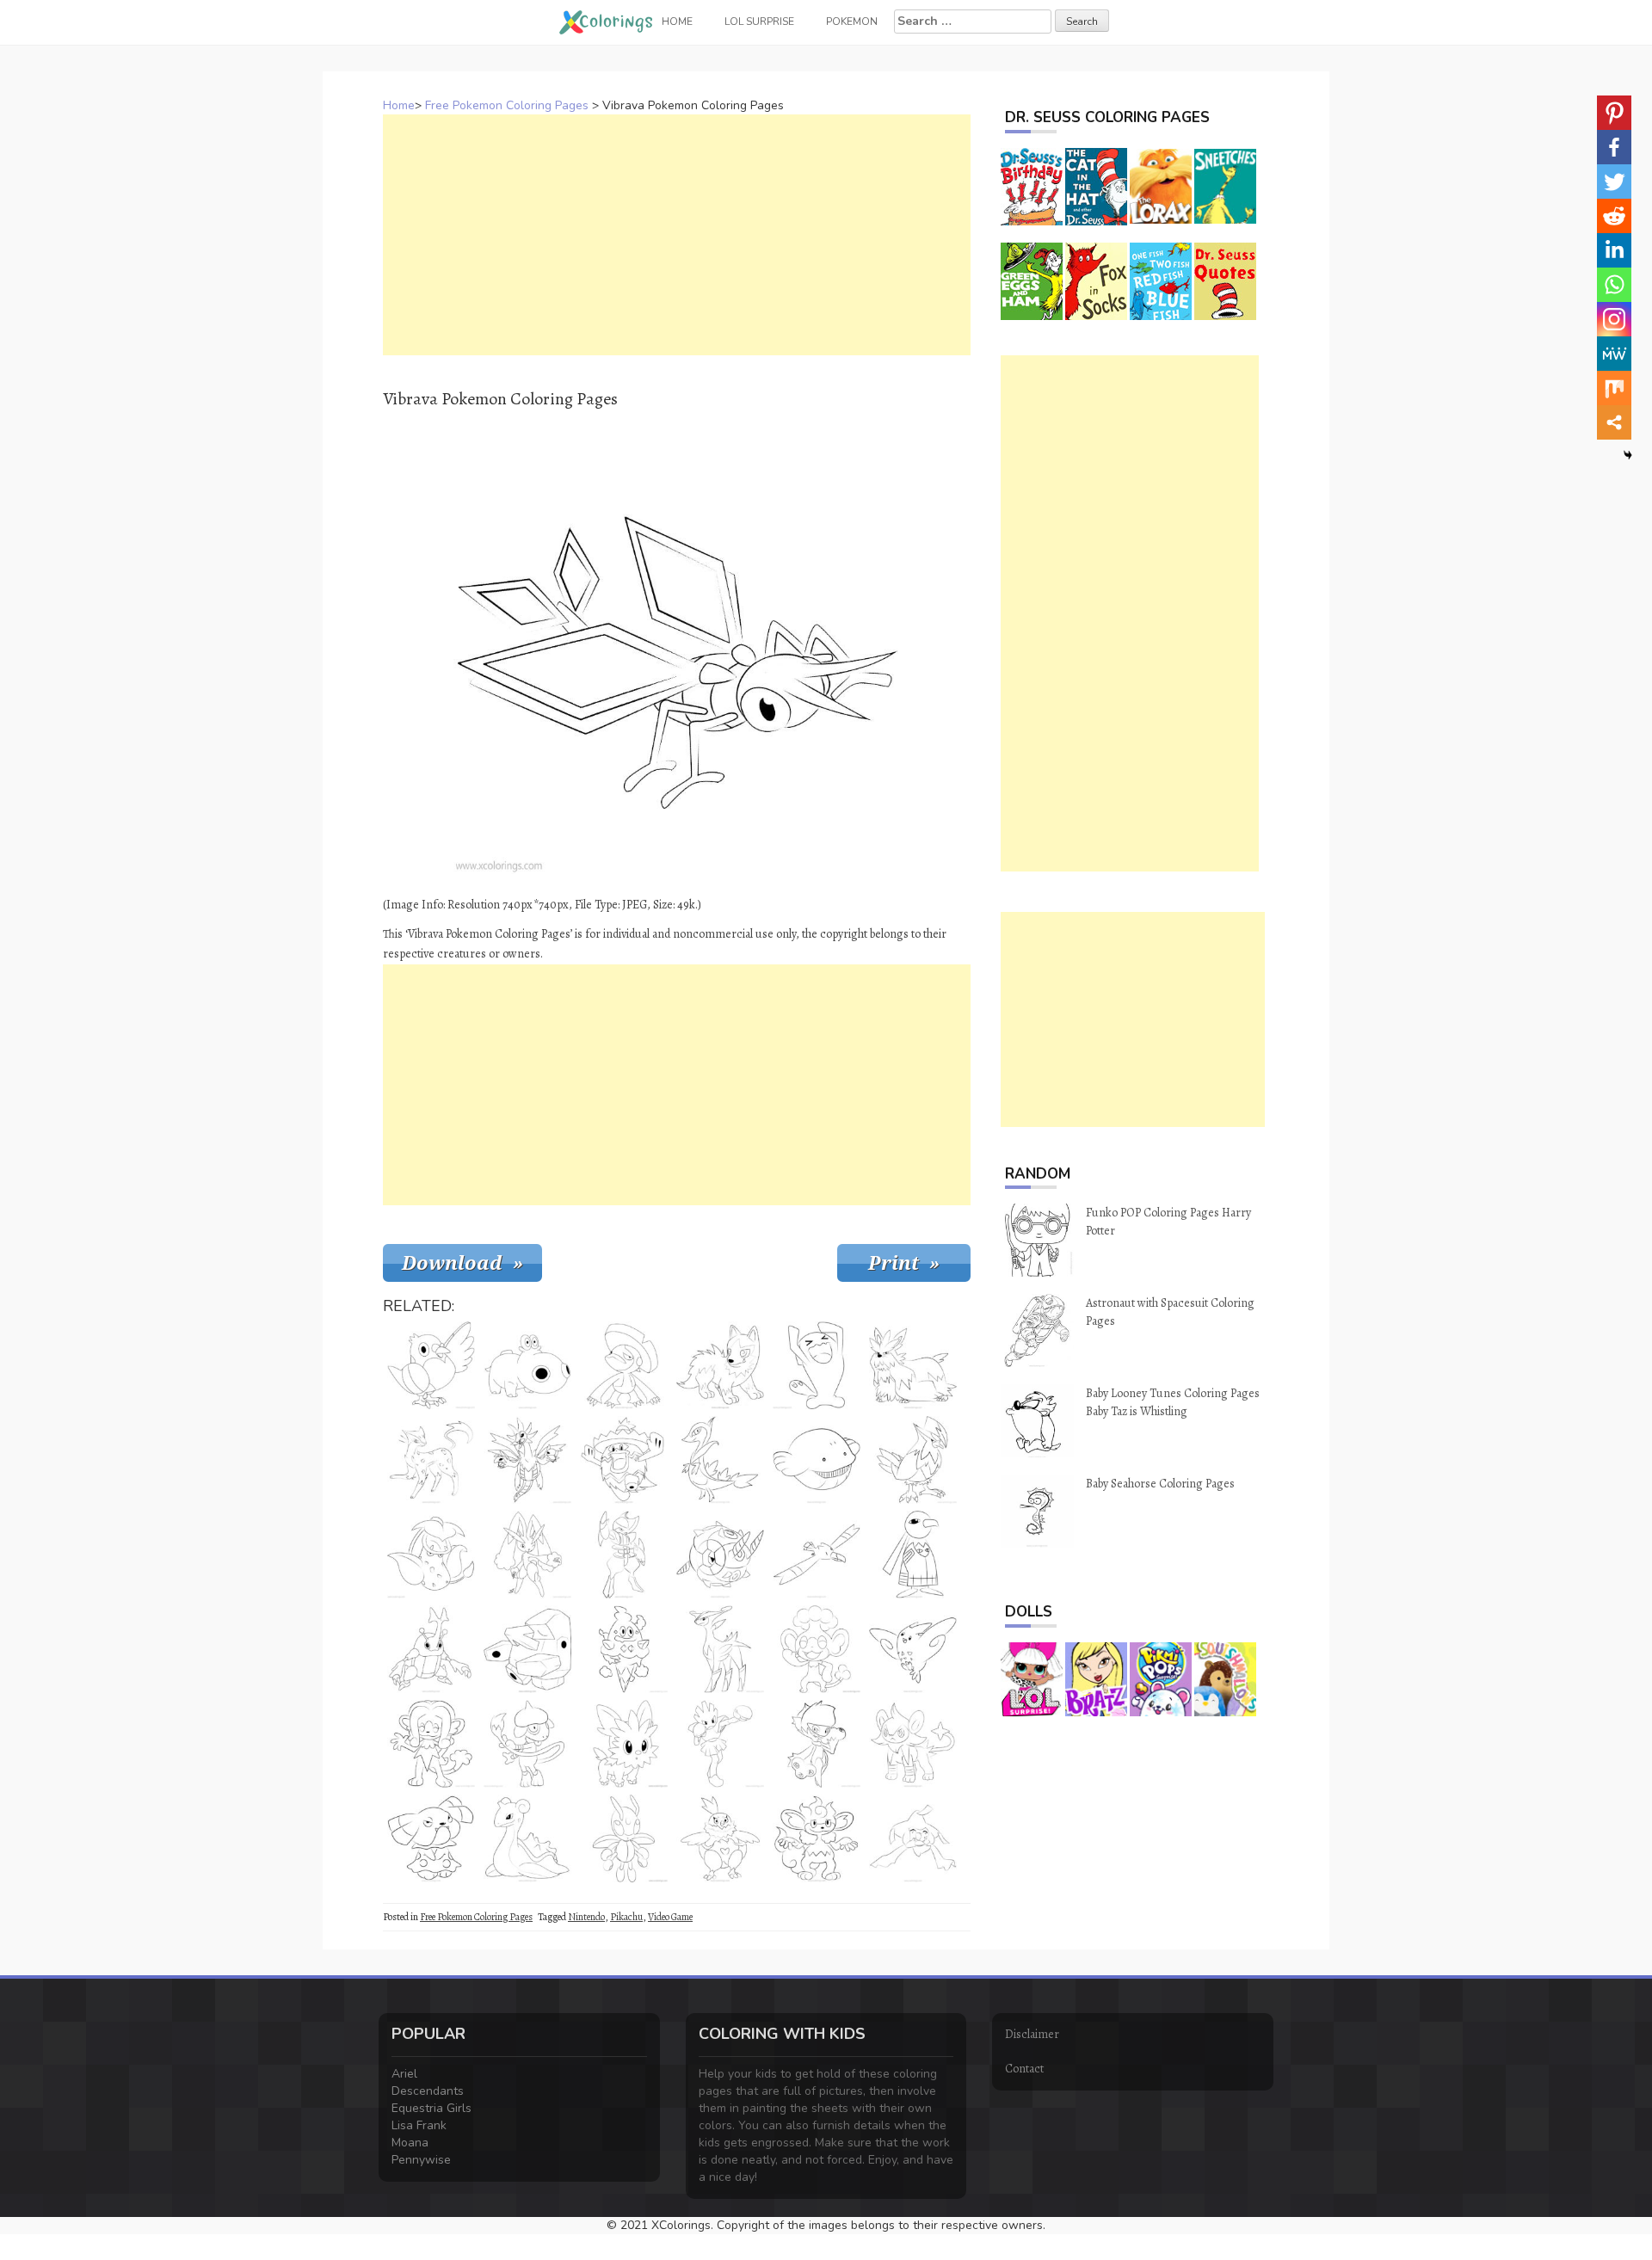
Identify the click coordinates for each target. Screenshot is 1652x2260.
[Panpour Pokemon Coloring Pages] (817, 1649)
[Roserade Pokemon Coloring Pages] (817, 1744)
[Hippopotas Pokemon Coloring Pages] (527, 1365)
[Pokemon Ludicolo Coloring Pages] (624, 1460)
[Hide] (1628, 455)
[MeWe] (1614, 354)
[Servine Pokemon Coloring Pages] (720, 1460)
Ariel (404, 2074)
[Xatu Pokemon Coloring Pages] (913, 1555)
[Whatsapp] (1614, 285)
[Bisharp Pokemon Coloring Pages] (624, 1555)
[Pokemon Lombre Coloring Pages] (624, 1365)
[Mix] (1614, 388)
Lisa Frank (419, 2125)
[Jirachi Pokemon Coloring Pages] (913, 1838)
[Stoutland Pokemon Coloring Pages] (913, 1365)
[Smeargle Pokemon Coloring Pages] (527, 1744)
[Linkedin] (1614, 250)
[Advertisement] (677, 235)
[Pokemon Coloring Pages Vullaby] (720, 1838)
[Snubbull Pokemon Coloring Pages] (431, 1838)
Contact (1024, 2069)
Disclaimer (1032, 2034)
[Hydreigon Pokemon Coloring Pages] (527, 1460)
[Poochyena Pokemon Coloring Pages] (720, 1365)
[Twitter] (1614, 182)
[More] (1614, 422)
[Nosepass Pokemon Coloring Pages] (527, 1649)
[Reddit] (1614, 216)
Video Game (670, 1917)
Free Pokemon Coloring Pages (507, 105)
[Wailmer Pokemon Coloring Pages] (817, 1460)
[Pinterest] (1614, 113)
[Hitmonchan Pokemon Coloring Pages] (720, 1744)
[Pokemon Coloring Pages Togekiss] (913, 1649)
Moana (410, 2143)
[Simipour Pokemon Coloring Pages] (431, 1744)
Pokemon (852, 22)
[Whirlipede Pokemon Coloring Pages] (720, 1555)
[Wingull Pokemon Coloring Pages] (817, 1555)
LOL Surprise (759, 22)
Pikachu (626, 1917)
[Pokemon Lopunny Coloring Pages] (527, 1555)
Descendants (428, 2091)
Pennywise (421, 2160)
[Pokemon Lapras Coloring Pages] (527, 1838)
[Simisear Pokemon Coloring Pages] (817, 1838)
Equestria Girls (431, 2108)
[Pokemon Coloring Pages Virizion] (720, 1649)
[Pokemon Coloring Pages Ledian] (624, 1838)
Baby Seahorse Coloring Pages (1160, 1484)
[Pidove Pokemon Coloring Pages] (431, 1365)
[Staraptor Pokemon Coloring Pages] (913, 1460)
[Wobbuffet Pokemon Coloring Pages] (817, 1365)
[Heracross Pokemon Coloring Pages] (431, 1649)
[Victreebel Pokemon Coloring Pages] (431, 1555)
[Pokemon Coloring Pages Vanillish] (624, 1649)
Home (399, 105)
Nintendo (586, 1917)
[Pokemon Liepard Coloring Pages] (431, 1460)
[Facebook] (1614, 147)
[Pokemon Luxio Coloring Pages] (913, 1744)
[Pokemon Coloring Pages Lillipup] (624, 1744)
